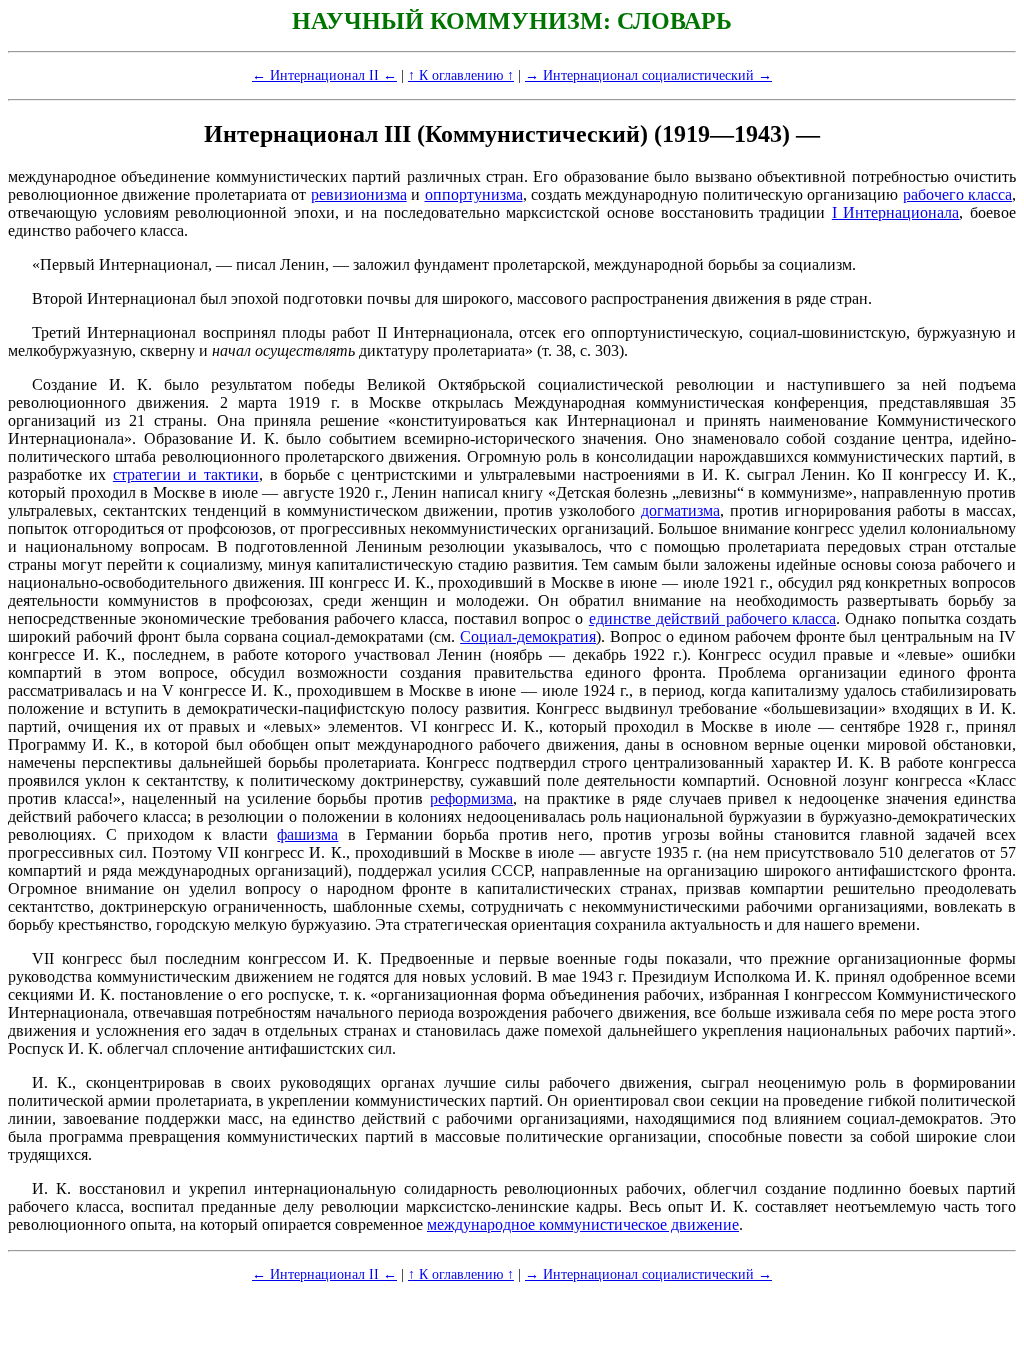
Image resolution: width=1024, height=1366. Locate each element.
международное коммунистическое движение (583, 1224)
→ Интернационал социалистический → (648, 75)
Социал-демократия (528, 636)
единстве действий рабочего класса (712, 618)
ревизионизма (359, 194)
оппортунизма (474, 194)
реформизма (471, 798)
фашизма (307, 834)
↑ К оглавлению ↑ (461, 75)
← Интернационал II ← (324, 75)
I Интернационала (896, 212)
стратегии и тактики (186, 474)
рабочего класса (957, 194)
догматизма (680, 510)
